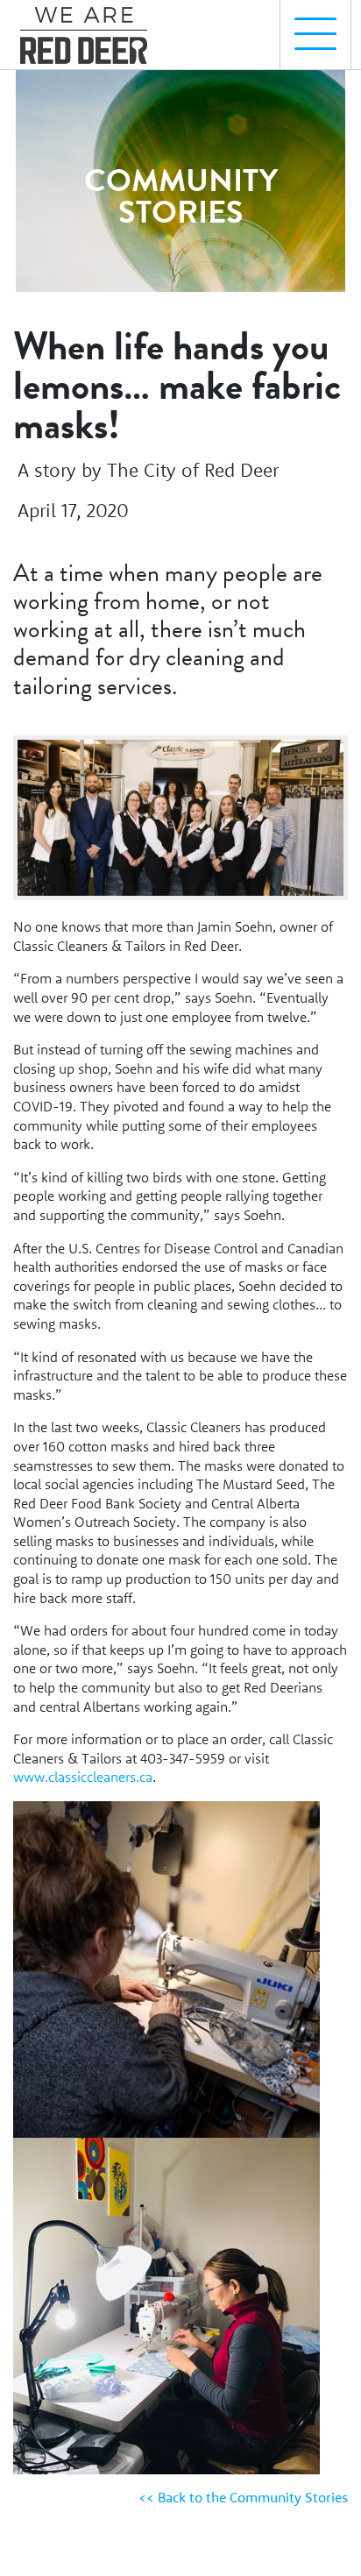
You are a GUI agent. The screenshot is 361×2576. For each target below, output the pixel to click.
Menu (315, 35)
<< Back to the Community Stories (243, 2497)
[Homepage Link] (90, 27)
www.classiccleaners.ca (83, 1777)
